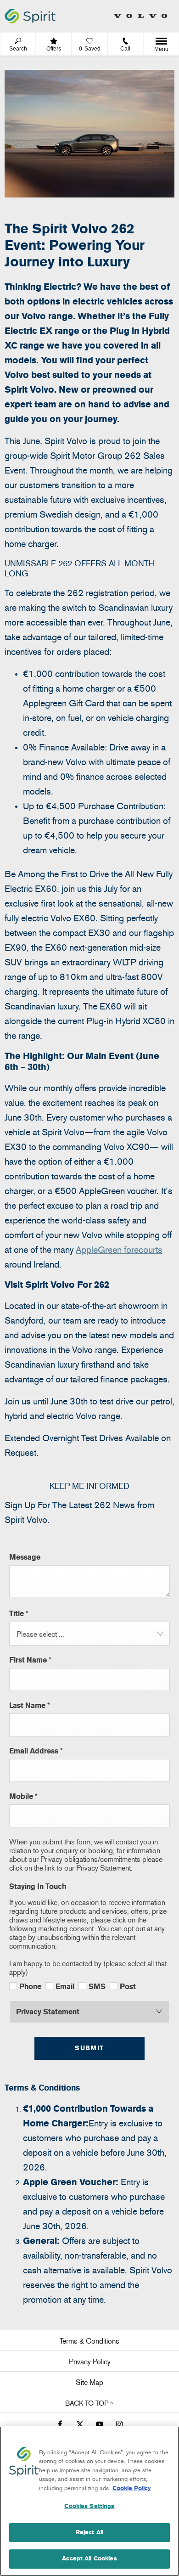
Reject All (89, 2532)
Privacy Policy (90, 2362)
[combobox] (89, 1634)
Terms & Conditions (89, 2341)
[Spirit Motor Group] (30, 16)
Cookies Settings (89, 2506)
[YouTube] (100, 2423)
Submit (89, 2048)
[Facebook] (60, 2423)
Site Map (89, 2382)
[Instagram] (119, 2423)
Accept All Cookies (89, 2559)
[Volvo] (140, 16)
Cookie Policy (132, 2488)
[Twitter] (80, 2423)
